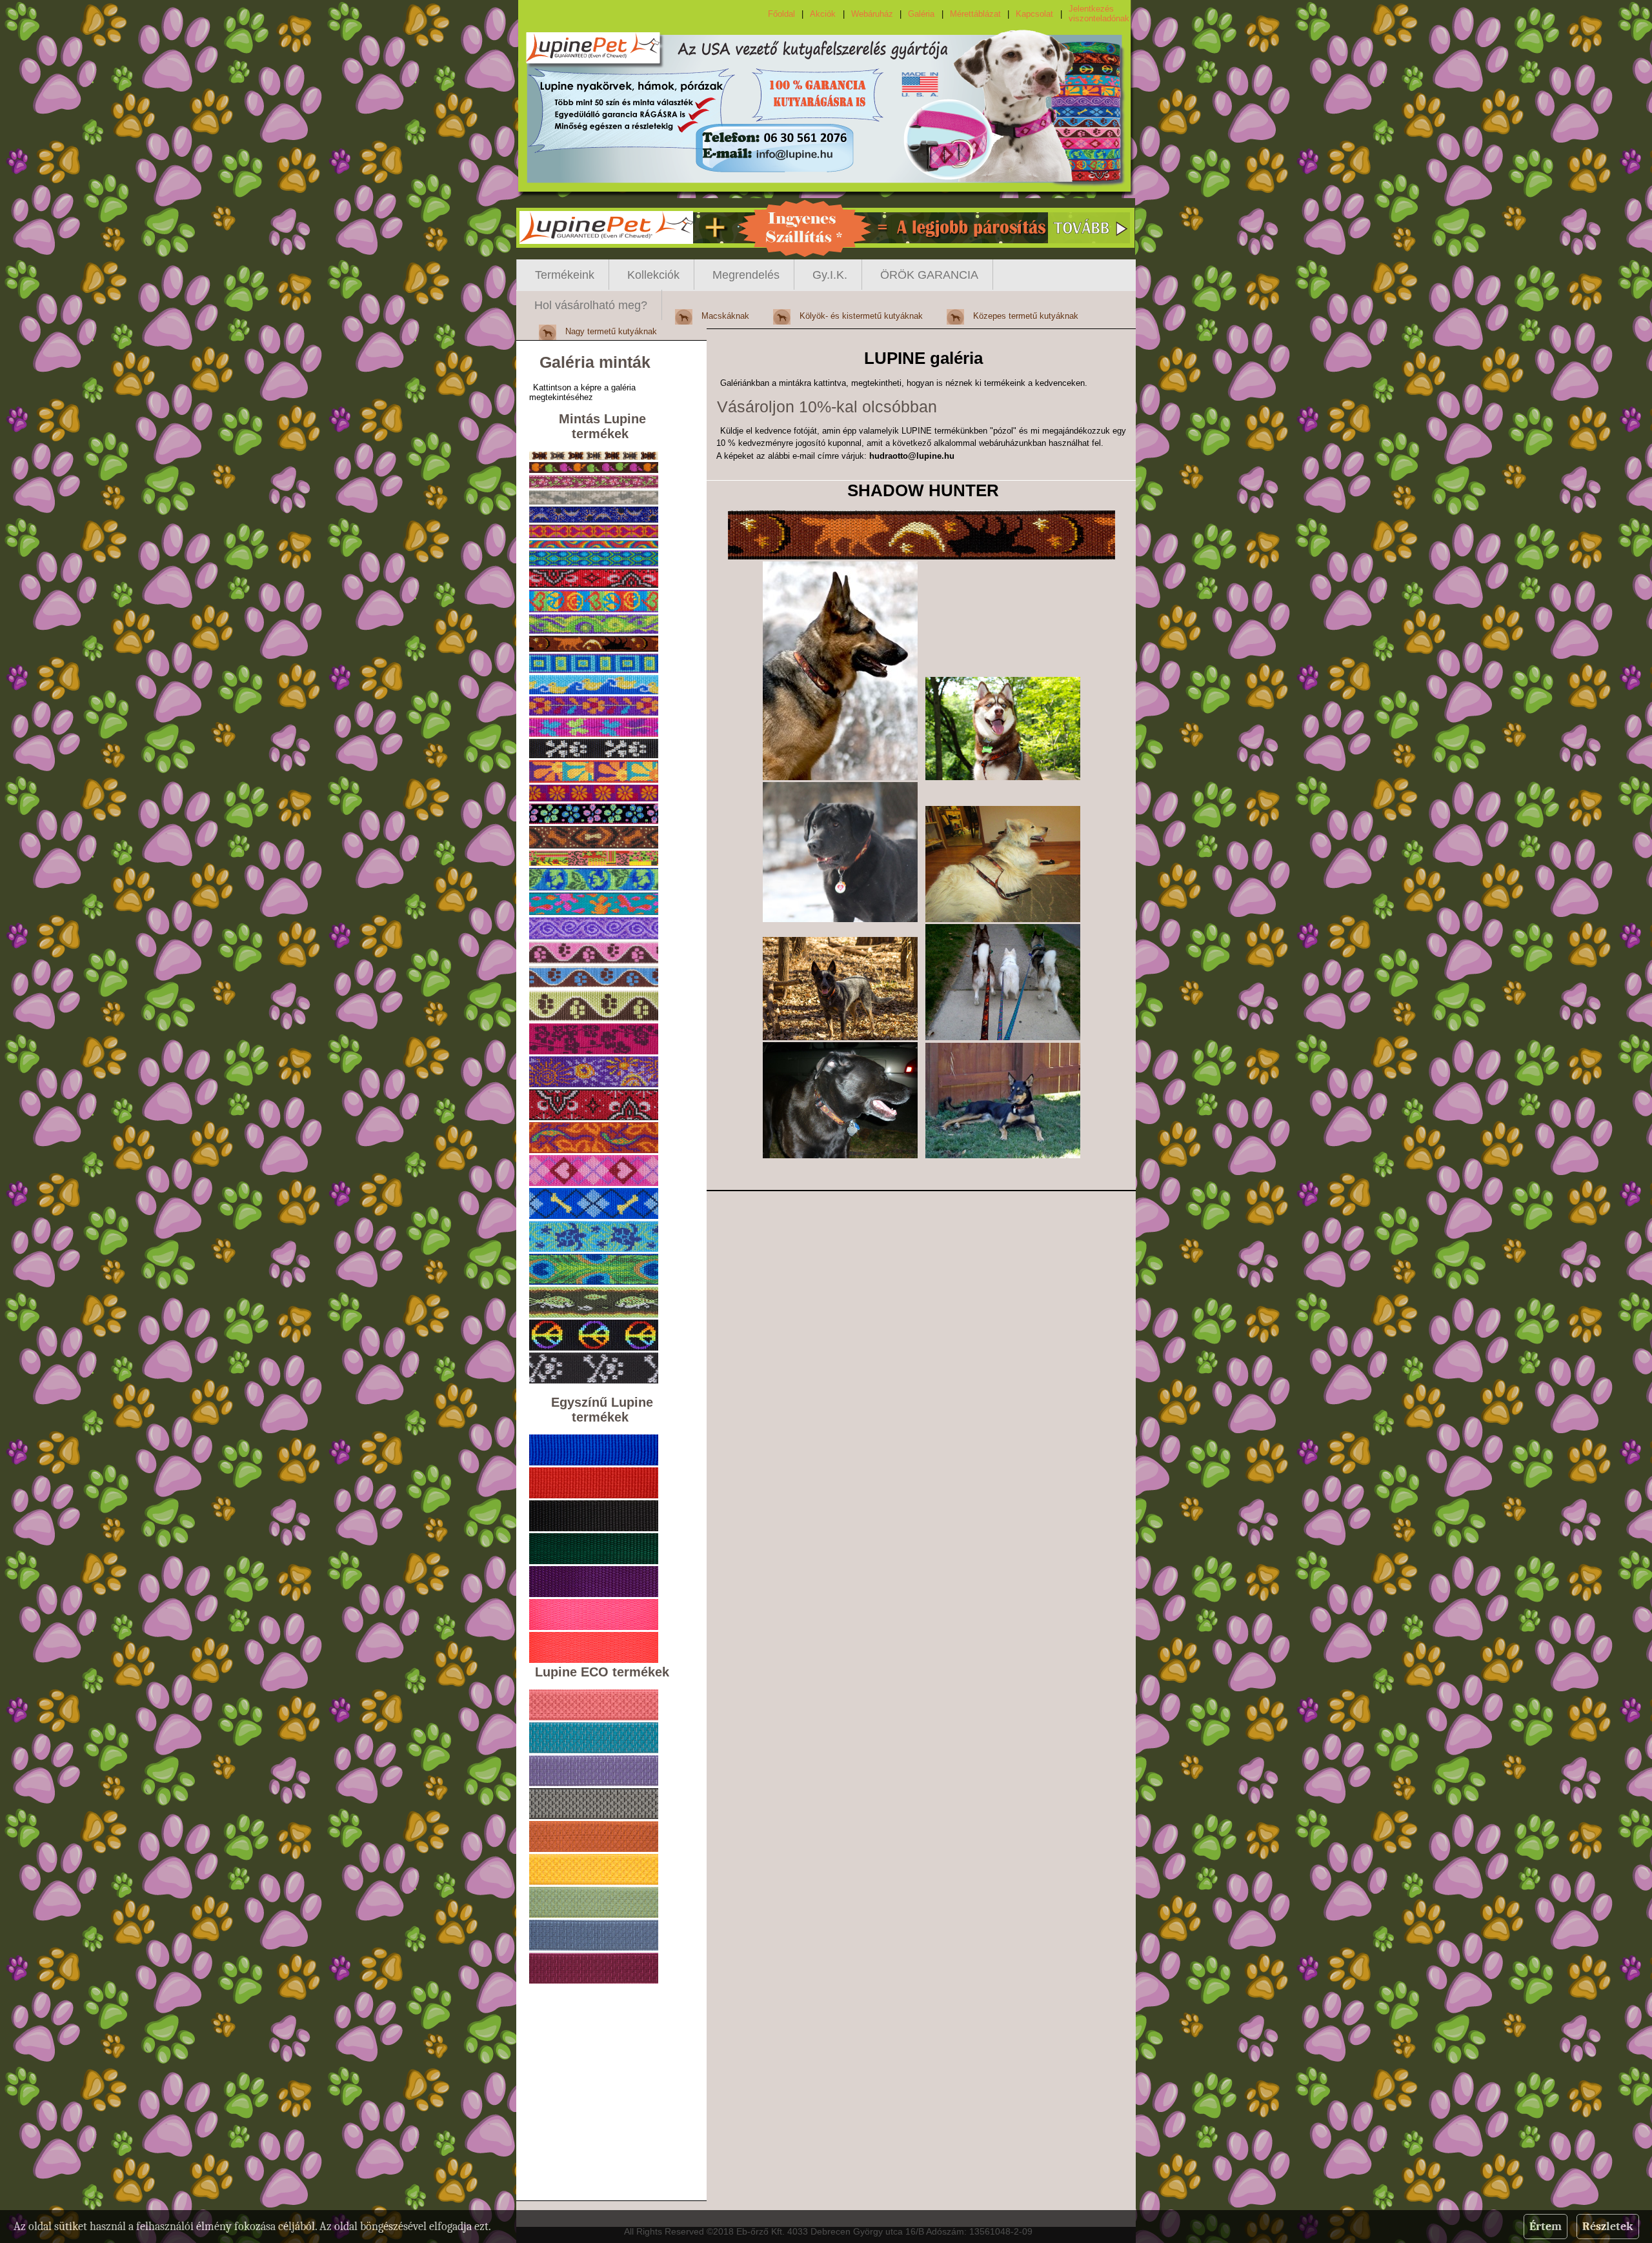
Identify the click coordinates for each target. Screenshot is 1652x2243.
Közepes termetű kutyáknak (1026, 316)
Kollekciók (653, 275)
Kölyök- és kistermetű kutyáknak (861, 316)
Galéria (921, 14)
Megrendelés (746, 275)
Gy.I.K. (830, 275)
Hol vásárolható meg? (591, 305)
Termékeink (565, 275)
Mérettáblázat (975, 14)
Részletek (1608, 2227)
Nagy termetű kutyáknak (611, 331)
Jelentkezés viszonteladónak (1099, 14)
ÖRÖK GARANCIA (929, 275)
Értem (1546, 2227)
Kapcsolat (1034, 14)
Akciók (823, 14)
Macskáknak (725, 316)
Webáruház (872, 14)
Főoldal (781, 14)
